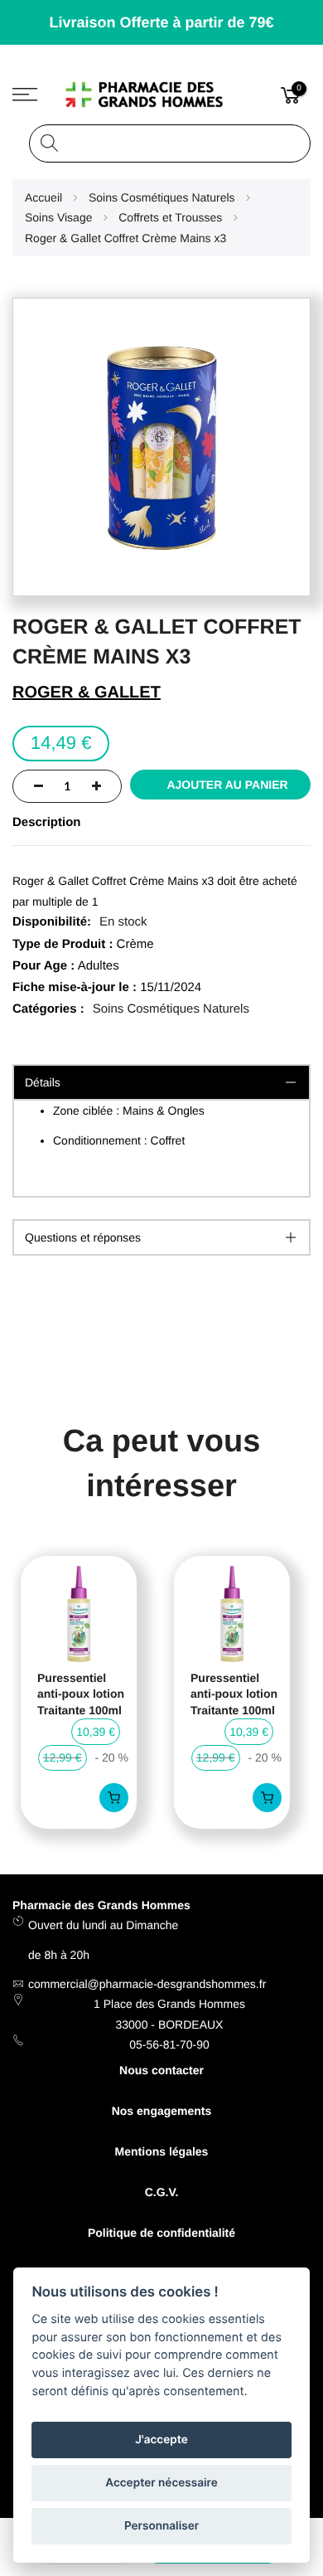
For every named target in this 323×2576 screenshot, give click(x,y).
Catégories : (48, 1009)
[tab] (161, 1237)
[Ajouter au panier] (114, 1798)
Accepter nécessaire (161, 2483)
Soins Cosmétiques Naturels (171, 1009)
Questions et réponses (83, 1237)
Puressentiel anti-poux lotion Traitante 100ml (81, 1694)
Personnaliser (161, 2526)
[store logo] (162, 95)
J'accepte (161, 2440)
